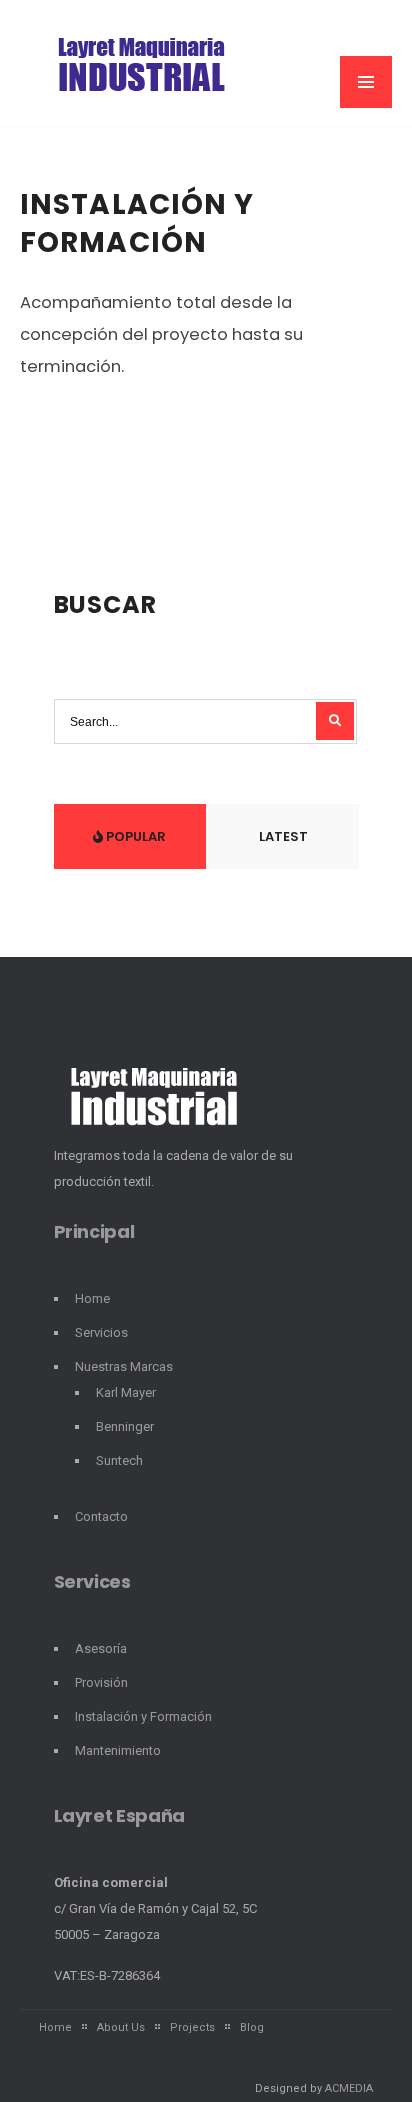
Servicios (101, 1332)
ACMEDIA (349, 2088)
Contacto (101, 1516)
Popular (134, 836)
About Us (121, 2027)
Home (92, 1298)
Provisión (101, 1682)
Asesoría (101, 1648)
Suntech (119, 1460)
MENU (366, 82)
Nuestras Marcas (124, 1366)
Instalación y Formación (137, 223)
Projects (192, 2027)
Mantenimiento (118, 1750)
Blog (252, 2027)
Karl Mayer (126, 1392)
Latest (282, 836)
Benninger (125, 1426)
